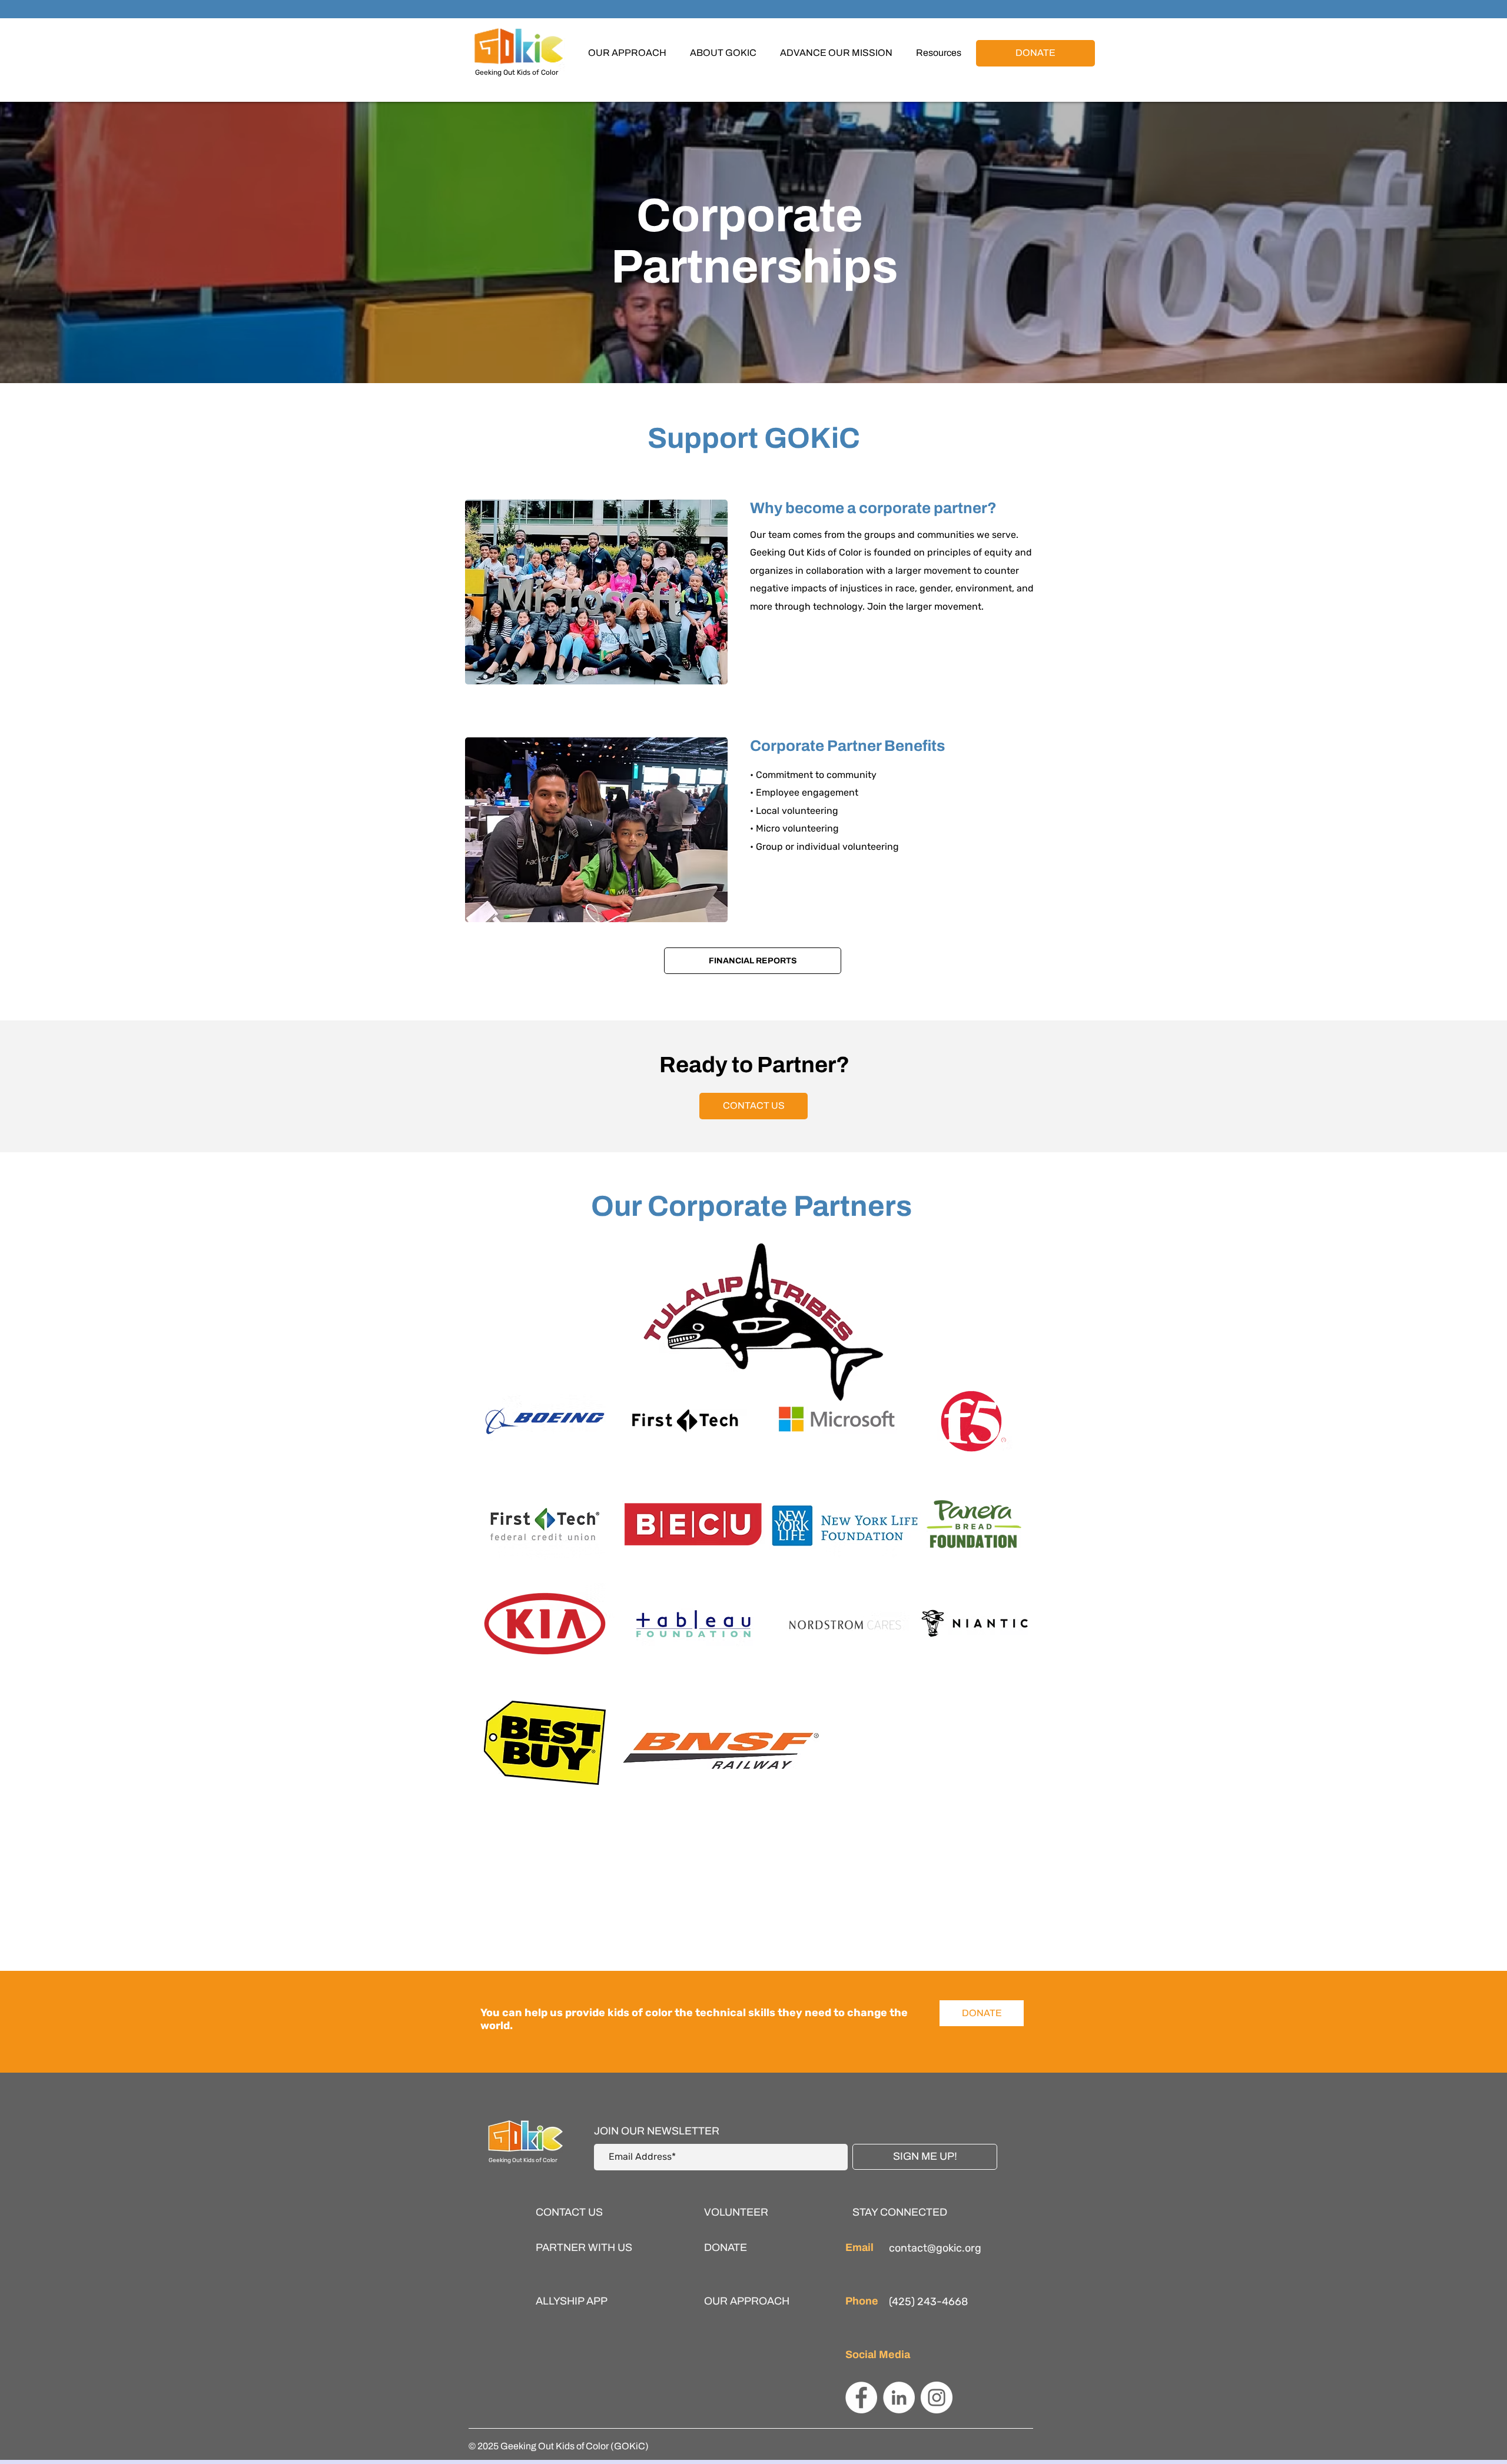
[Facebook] (861, 2398)
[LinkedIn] (899, 2398)
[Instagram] (937, 2398)
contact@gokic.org (935, 2248)
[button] (723, 53)
